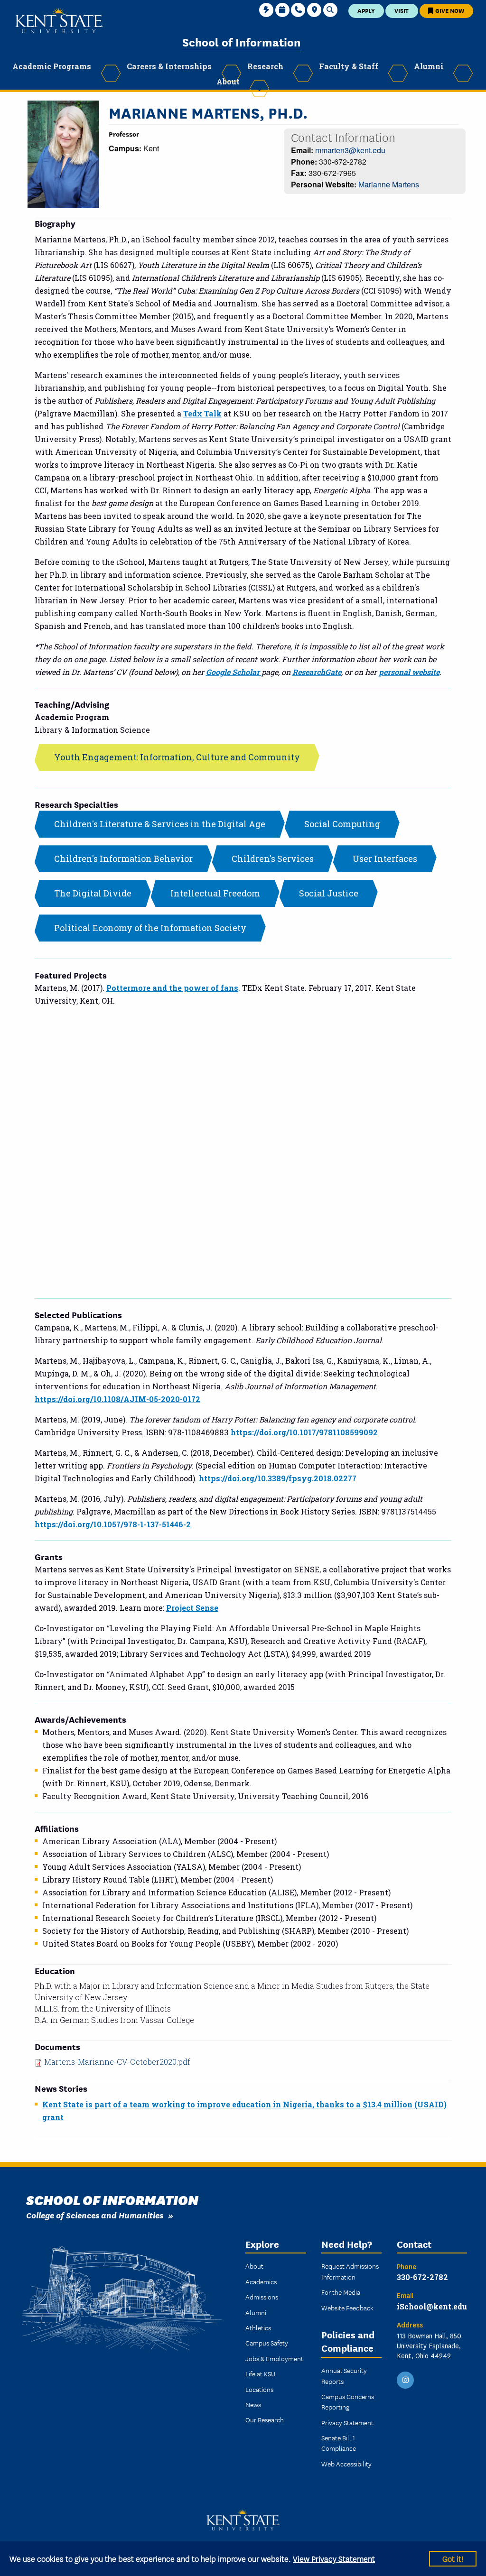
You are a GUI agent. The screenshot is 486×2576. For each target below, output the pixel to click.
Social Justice (329, 893)
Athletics (258, 2327)
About (254, 2266)
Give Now (449, 10)
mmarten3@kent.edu (350, 150)
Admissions (262, 2297)
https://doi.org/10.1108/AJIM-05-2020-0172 (117, 1399)
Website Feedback (347, 2308)
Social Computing (342, 824)
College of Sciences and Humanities (95, 2215)
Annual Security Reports (344, 2375)
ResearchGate (317, 672)
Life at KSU (260, 2373)
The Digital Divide (93, 893)
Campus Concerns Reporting (348, 2401)
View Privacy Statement (334, 2558)
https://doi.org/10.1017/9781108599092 (304, 1432)
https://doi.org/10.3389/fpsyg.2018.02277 (278, 1478)
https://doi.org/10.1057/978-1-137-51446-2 (113, 1524)
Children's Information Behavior (123, 859)
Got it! (453, 2558)
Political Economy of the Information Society (150, 928)
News (253, 2404)
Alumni (256, 2312)
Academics (261, 2281)
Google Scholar (234, 672)
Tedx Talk (202, 413)
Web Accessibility (346, 2464)
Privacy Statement (347, 2422)
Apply (366, 10)
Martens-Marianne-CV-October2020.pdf (117, 2062)
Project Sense (192, 1608)
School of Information (241, 42)
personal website (409, 672)
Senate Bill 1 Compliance (339, 2443)
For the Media (341, 2292)
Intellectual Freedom (215, 893)
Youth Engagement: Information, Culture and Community (177, 757)
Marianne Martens (389, 184)
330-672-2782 (422, 2277)
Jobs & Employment (274, 2358)
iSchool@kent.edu (432, 2306)
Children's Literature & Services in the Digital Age (160, 824)
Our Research (265, 2419)
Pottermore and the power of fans (172, 988)
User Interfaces (385, 859)
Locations (259, 2389)
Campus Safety (267, 2343)
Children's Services (273, 859)
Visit (402, 10)
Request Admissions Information (350, 2271)
